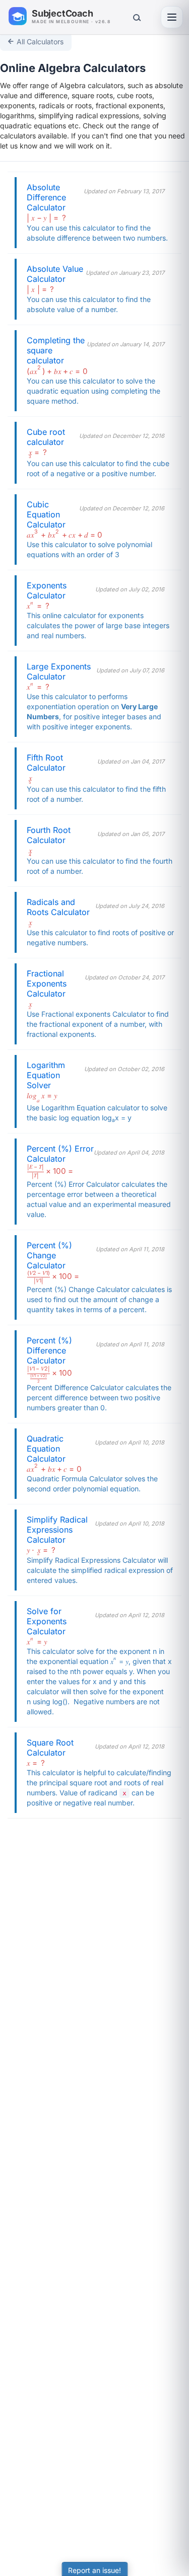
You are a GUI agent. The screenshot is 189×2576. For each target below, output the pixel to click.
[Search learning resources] (136, 17)
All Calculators (40, 42)
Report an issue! (94, 2570)
